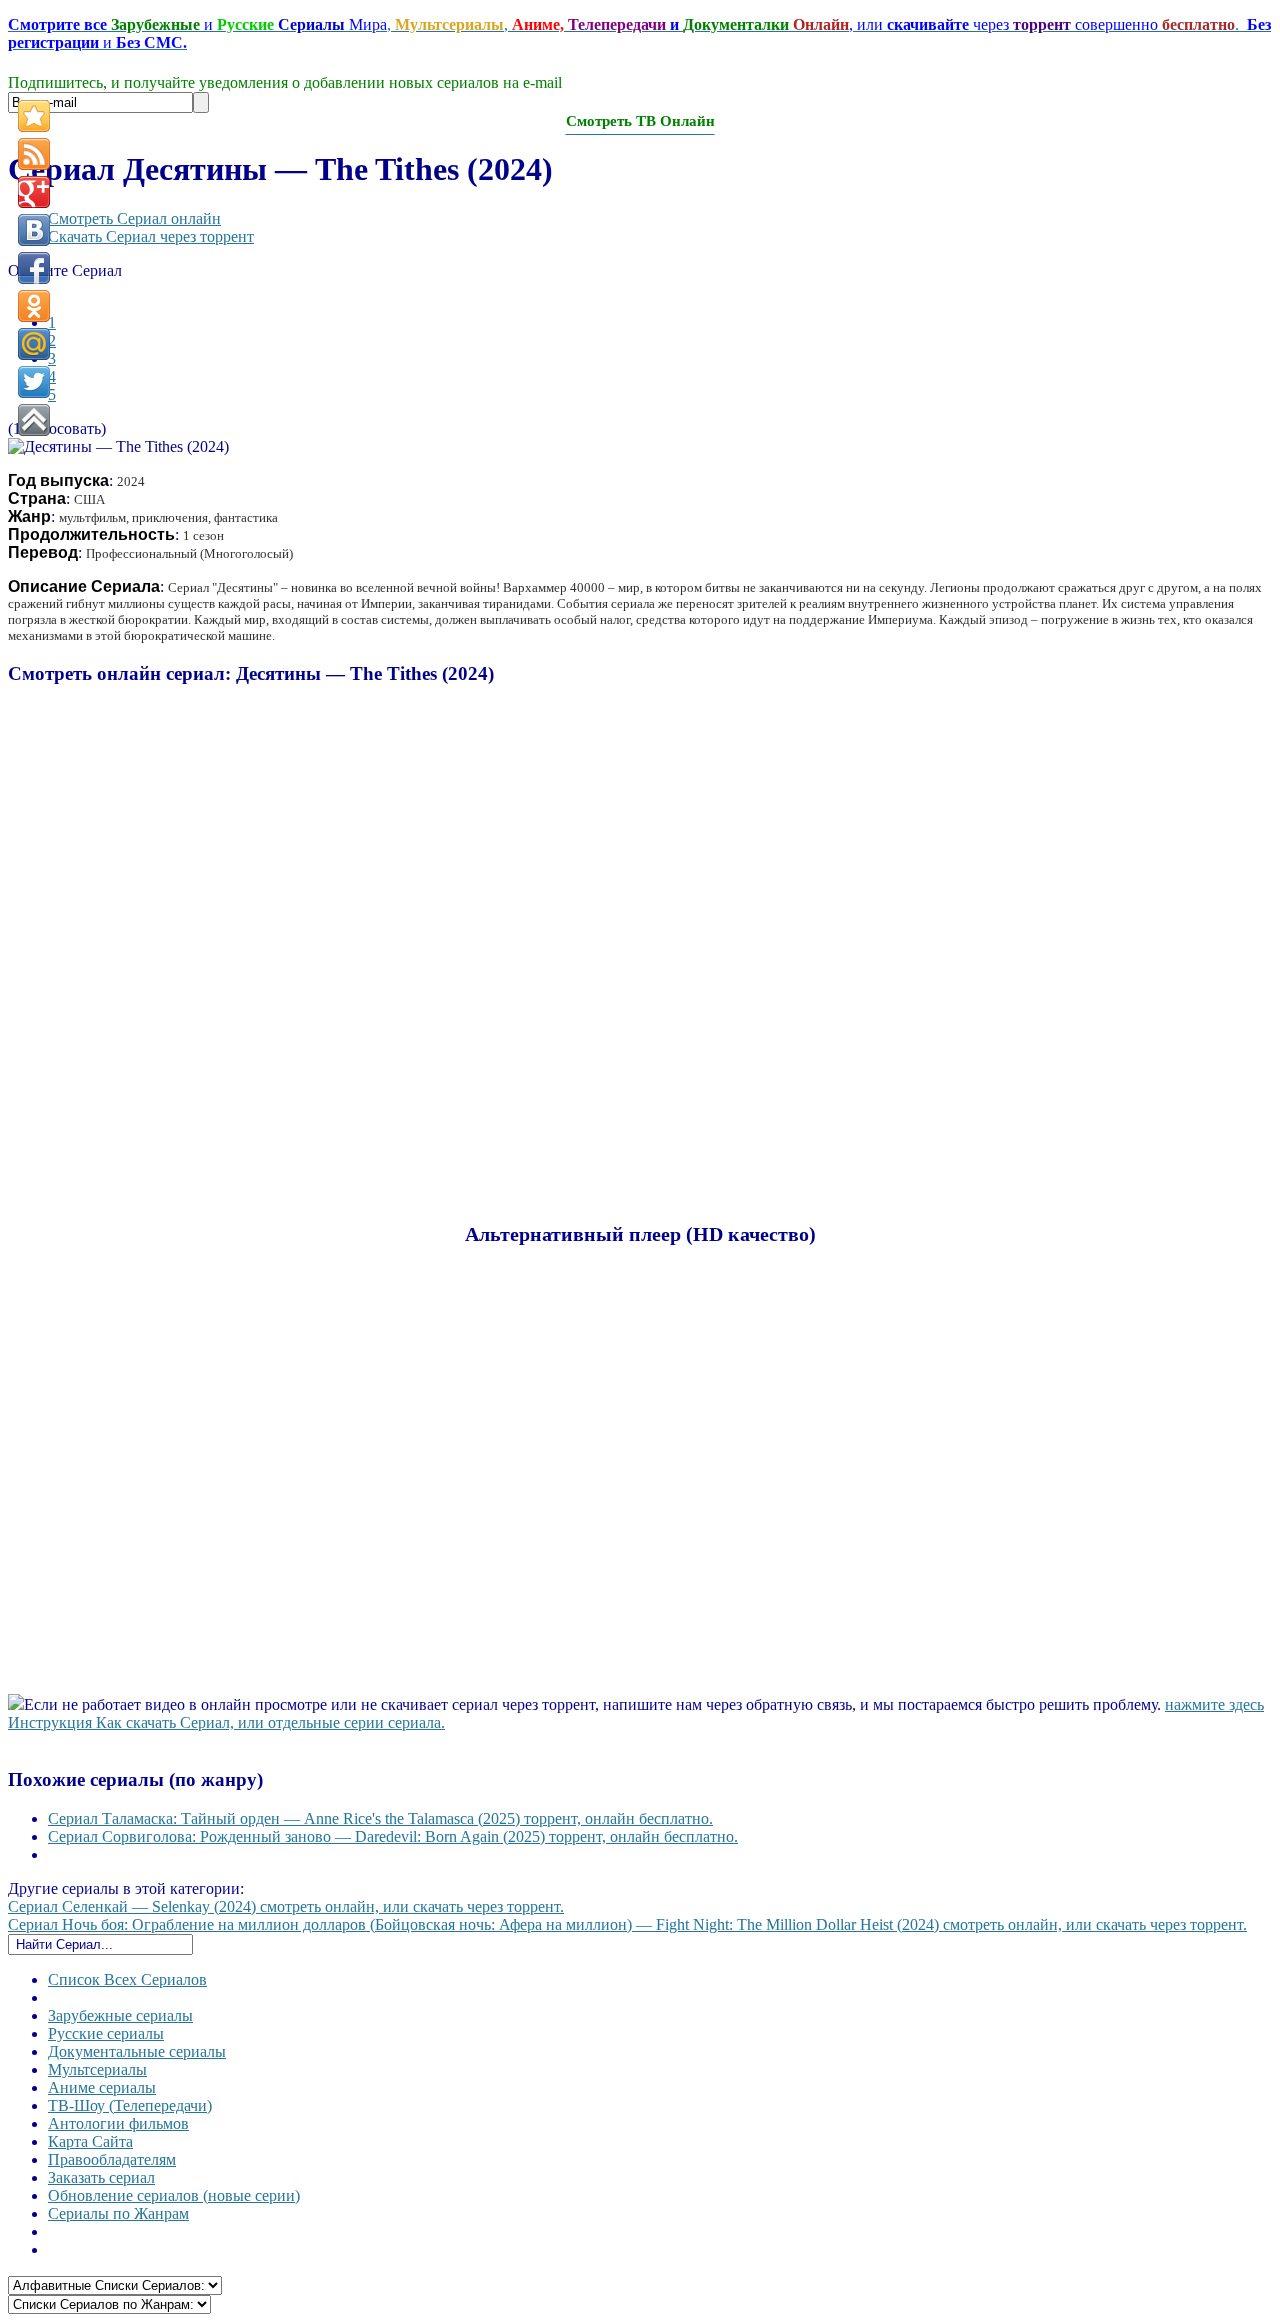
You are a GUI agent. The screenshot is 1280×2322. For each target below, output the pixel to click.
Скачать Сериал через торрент (151, 236)
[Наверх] (34, 420)
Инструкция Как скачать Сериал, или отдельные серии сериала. (226, 1722)
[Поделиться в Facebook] (34, 268)
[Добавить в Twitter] (34, 382)
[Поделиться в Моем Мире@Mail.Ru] (34, 344)
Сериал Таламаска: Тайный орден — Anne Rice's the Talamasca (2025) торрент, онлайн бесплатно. (380, 1818)
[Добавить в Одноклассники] (34, 306)
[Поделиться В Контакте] (34, 230)
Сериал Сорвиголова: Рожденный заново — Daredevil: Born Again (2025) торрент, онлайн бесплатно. (393, 1836)
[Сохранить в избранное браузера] (34, 116)
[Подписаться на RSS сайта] (34, 154)
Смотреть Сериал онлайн (134, 218)
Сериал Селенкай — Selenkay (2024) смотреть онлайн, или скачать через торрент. (286, 1906)
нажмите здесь (1214, 1704)
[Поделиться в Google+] (34, 192)
